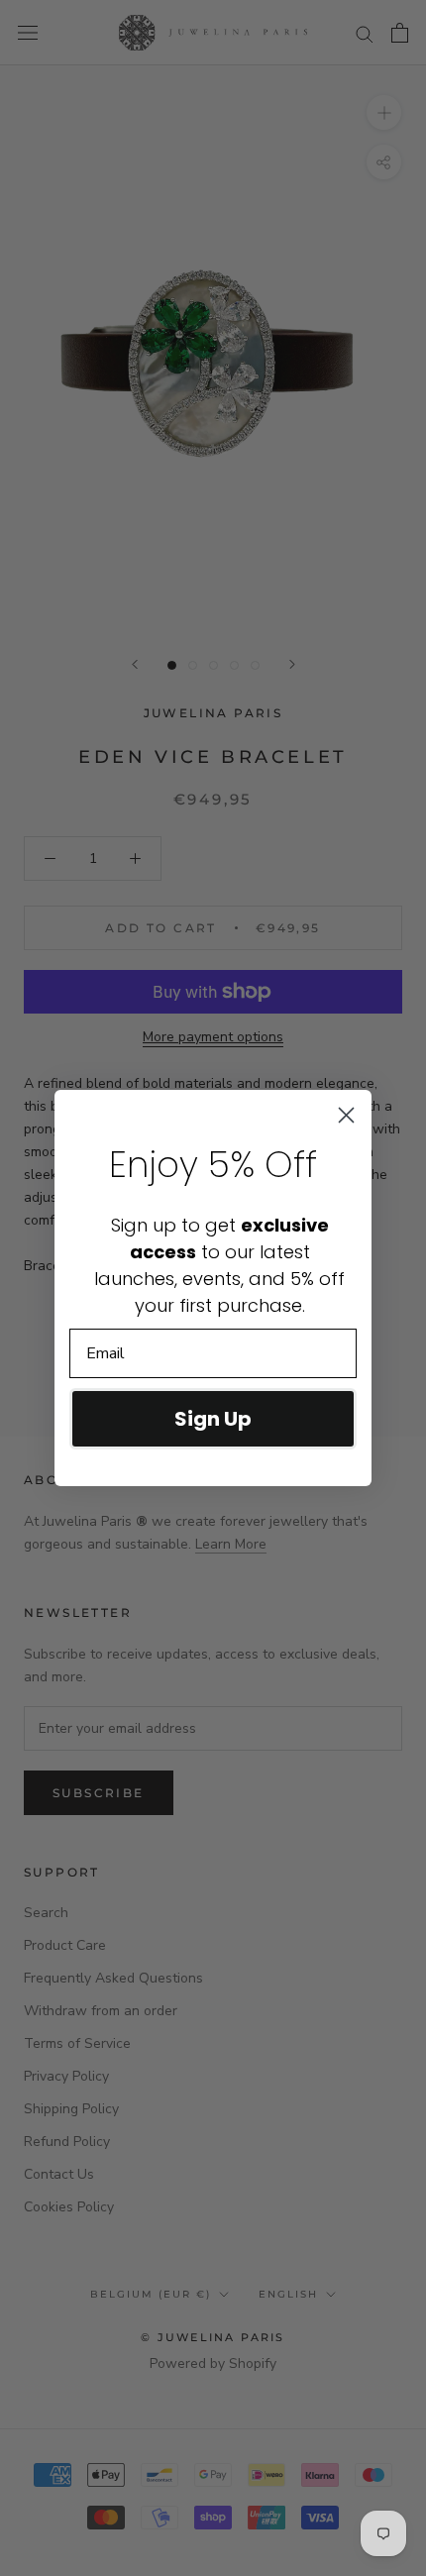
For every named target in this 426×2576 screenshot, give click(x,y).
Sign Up (213, 1419)
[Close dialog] (346, 1115)
